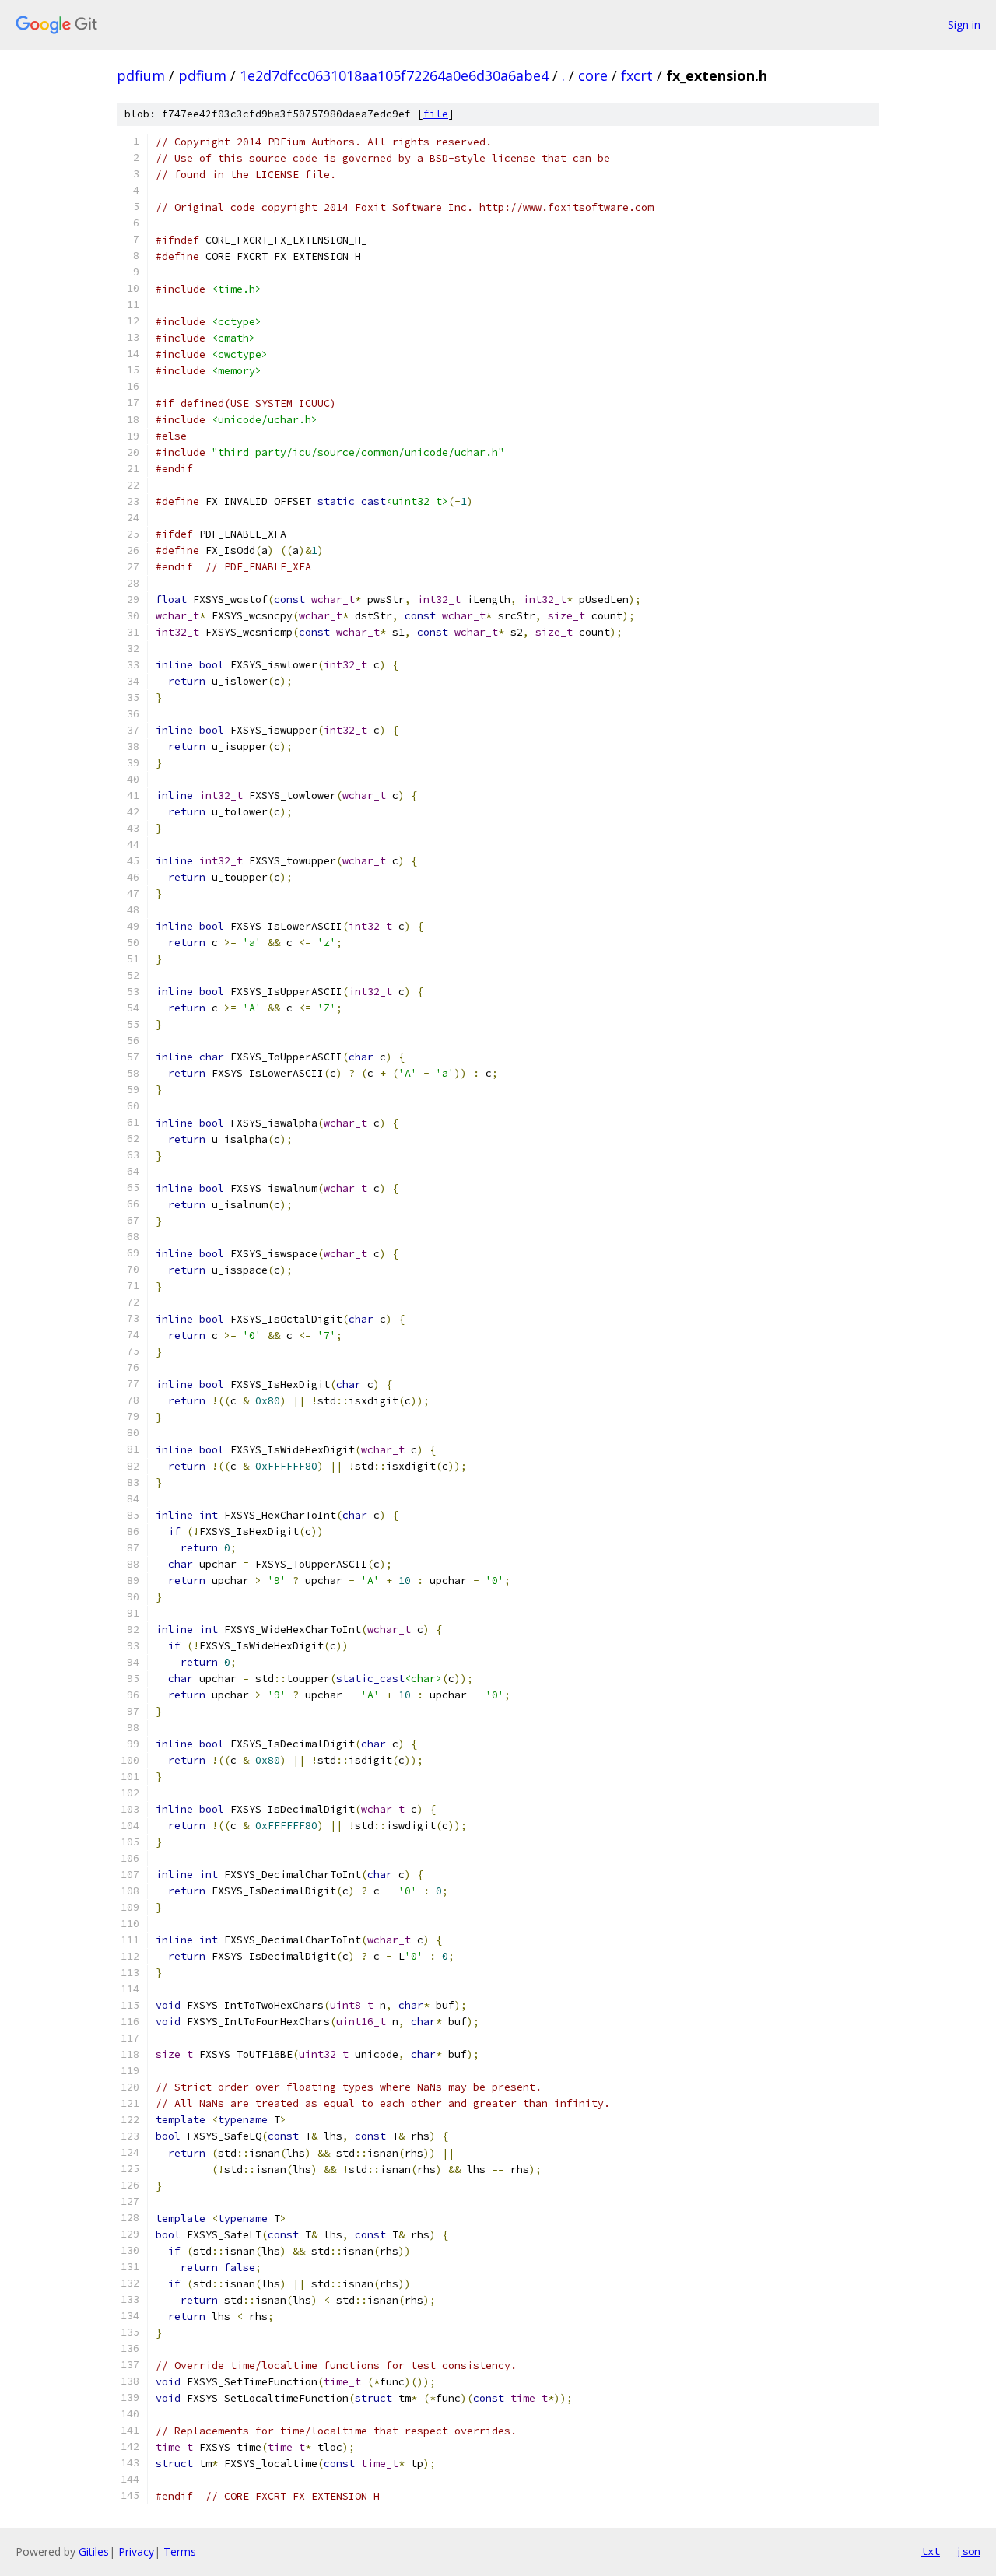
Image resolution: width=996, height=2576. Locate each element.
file (436, 114)
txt (931, 2551)
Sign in (964, 25)
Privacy (136, 2551)
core (593, 75)
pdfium (141, 75)
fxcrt (637, 75)
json (968, 2551)
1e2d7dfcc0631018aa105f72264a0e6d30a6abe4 (394, 75)
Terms (180, 2551)
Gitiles (94, 2551)
